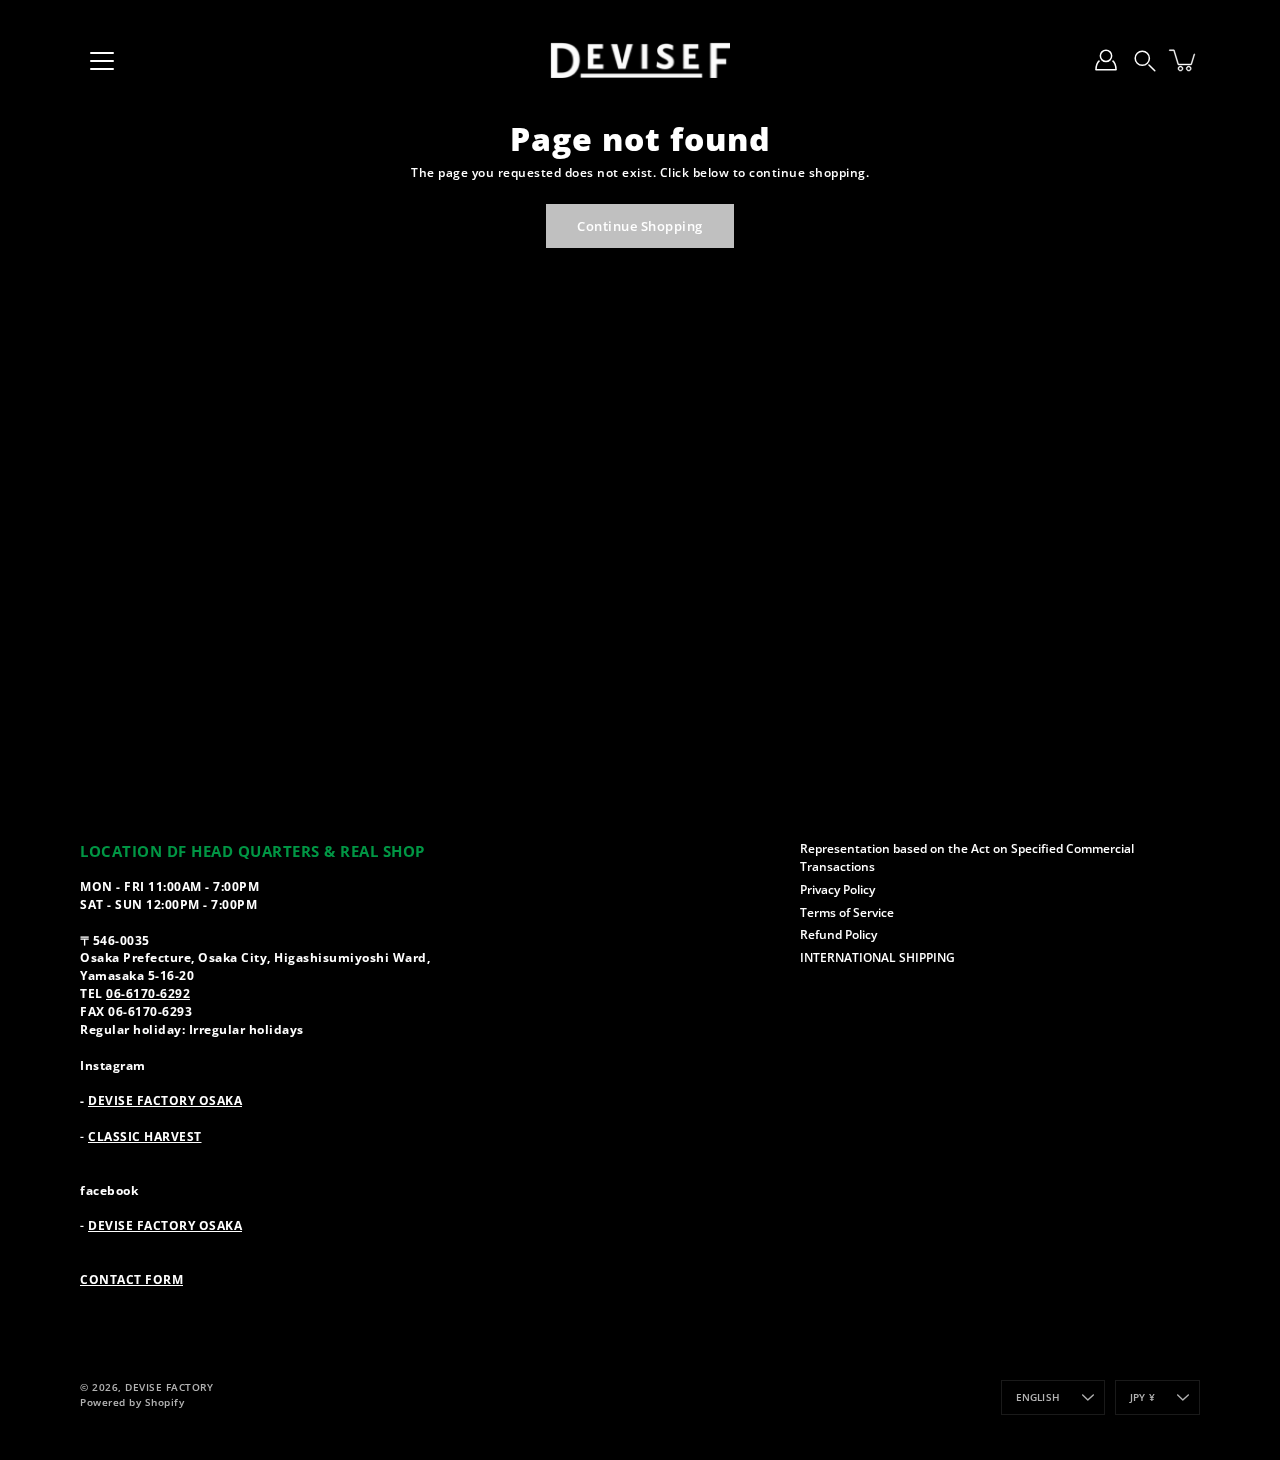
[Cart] (1184, 60)
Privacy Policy (837, 889)
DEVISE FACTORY (169, 1387)
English (1038, 1397)
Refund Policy (838, 934)
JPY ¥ (1142, 1397)
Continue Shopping (640, 226)
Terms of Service (847, 912)
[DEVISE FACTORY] (640, 60)
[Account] (1106, 60)
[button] (1145, 60)
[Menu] (102, 61)
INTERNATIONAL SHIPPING (877, 957)
